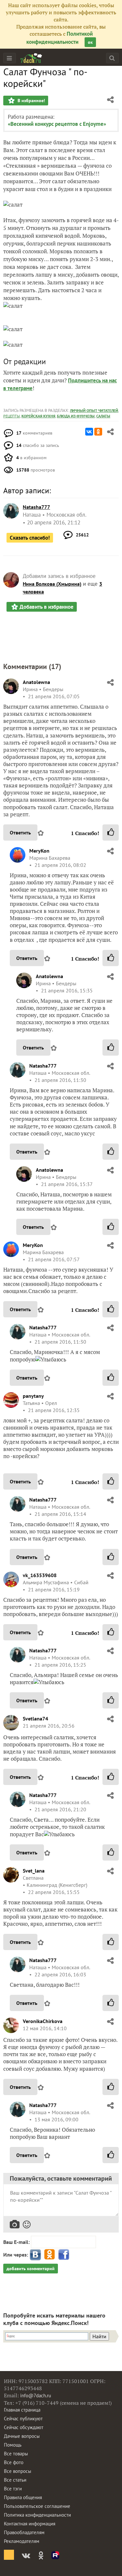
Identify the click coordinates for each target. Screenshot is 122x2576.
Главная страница (22, 2410)
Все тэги (13, 2489)
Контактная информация (30, 2524)
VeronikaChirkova (43, 2021)
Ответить (20, 833)
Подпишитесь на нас (92, 380)
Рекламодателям (22, 2541)
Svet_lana (34, 1871)
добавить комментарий (31, 2269)
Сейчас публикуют (23, 2419)
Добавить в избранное (47, 607)
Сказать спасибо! (30, 538)
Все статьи (15, 2480)
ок (90, 42)
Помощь (13, 2445)
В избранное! (31, 101)
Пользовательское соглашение (37, 2506)
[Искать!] (112, 58)
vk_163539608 (40, 1575)
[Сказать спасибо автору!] (111, 833)
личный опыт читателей (94, 410)
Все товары (16, 2454)
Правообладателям (24, 2532)
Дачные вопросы (22, 2436)
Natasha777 (43, 1066)
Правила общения (23, 2497)
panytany (33, 1396)
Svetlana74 (35, 1719)
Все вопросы (18, 2471)
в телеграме (18, 388)
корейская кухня (38, 416)
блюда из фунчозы (76, 416)
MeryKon (39, 851)
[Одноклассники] (98, 432)
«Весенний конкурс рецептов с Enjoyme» (57, 124)
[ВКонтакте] (89, 432)
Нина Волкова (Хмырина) (52, 584)
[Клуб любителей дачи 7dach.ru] (31, 58)
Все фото (14, 2462)
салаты (103, 416)
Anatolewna (36, 682)
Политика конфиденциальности (37, 2515)
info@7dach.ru (36, 2396)
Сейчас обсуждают (24, 2427)
